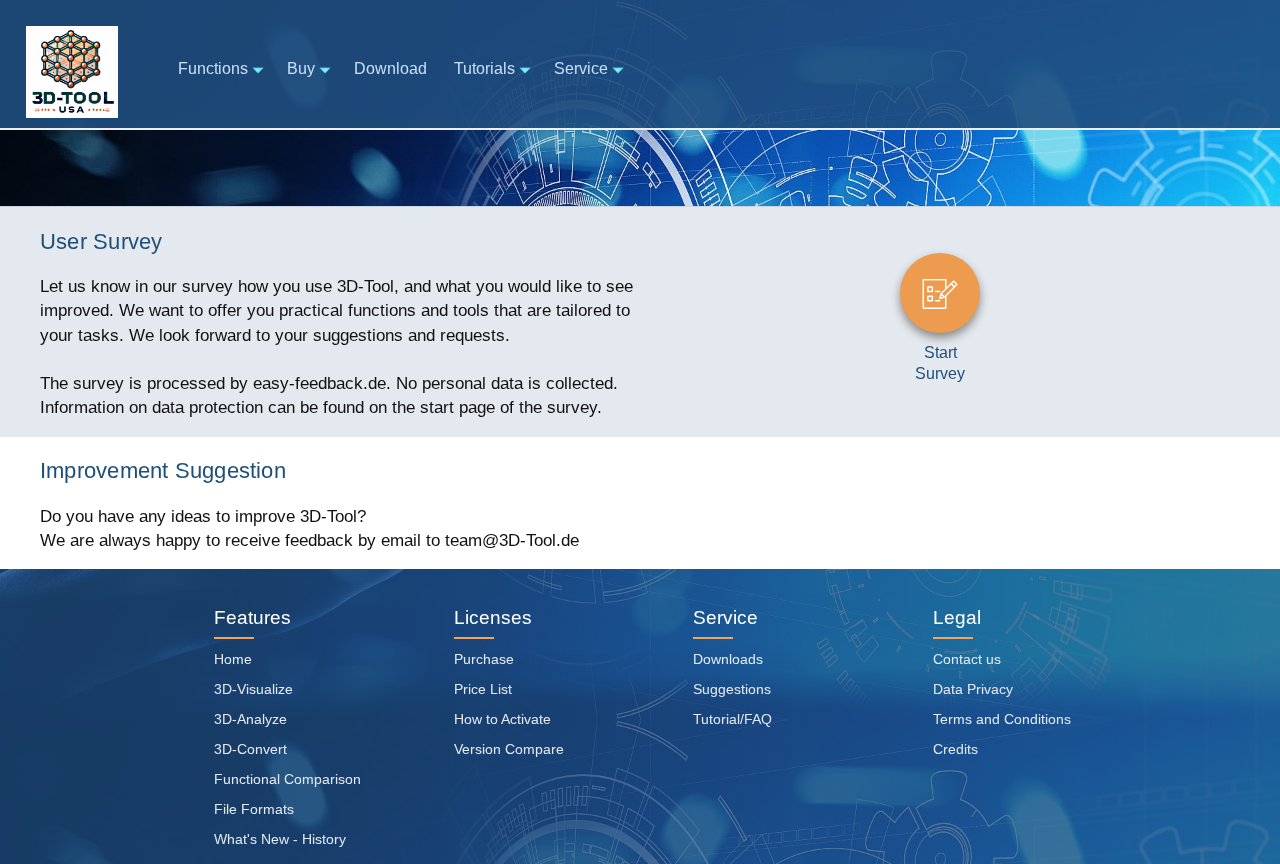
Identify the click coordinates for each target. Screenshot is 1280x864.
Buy (301, 68)
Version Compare (509, 749)
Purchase (484, 659)
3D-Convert (250, 749)
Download (390, 68)
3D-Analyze (250, 719)
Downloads (728, 659)
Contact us (967, 659)
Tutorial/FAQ (732, 719)
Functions (213, 68)
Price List (483, 689)
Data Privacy (973, 689)
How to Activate (502, 719)
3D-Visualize (253, 689)
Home (233, 659)
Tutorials (484, 68)
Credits (955, 749)
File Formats (254, 809)
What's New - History (280, 839)
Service (581, 68)
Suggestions (732, 689)
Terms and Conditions (1002, 719)
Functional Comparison (287, 779)
